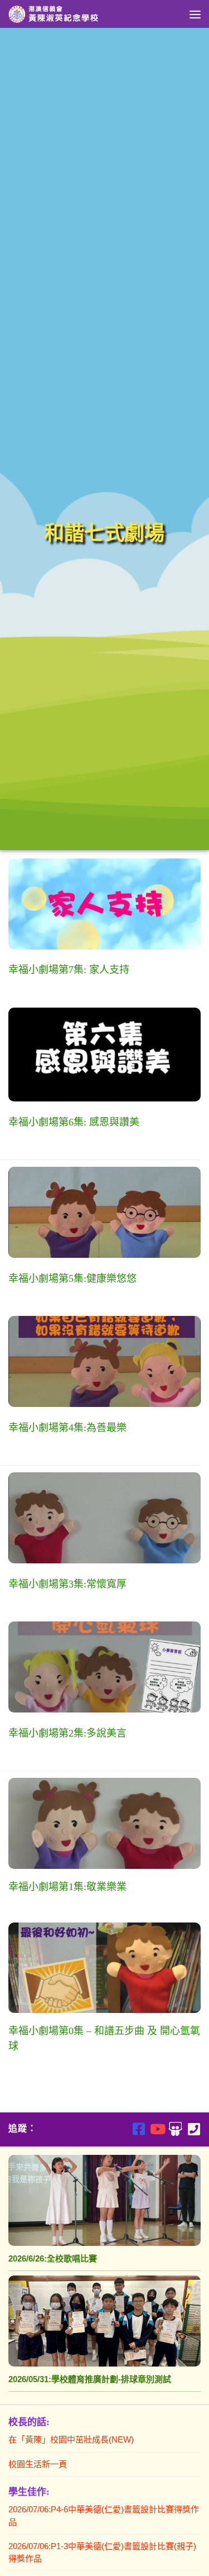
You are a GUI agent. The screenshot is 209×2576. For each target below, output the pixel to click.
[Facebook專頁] (138, 2129)
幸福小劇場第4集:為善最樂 (67, 1428)
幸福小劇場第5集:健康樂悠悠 (72, 1279)
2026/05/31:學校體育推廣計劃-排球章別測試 (90, 2379)
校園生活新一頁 (38, 2464)
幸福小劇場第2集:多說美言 (67, 1733)
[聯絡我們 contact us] (194, 2129)
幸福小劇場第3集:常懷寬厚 (67, 1584)
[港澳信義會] (175, 2129)
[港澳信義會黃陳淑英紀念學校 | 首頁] (70, 14)
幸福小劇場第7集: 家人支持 (69, 970)
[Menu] (195, 14)
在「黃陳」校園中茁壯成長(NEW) (71, 2439)
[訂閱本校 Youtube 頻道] (157, 2129)
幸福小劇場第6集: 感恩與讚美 (74, 1122)
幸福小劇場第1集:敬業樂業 (67, 1887)
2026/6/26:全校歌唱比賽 (53, 2258)
